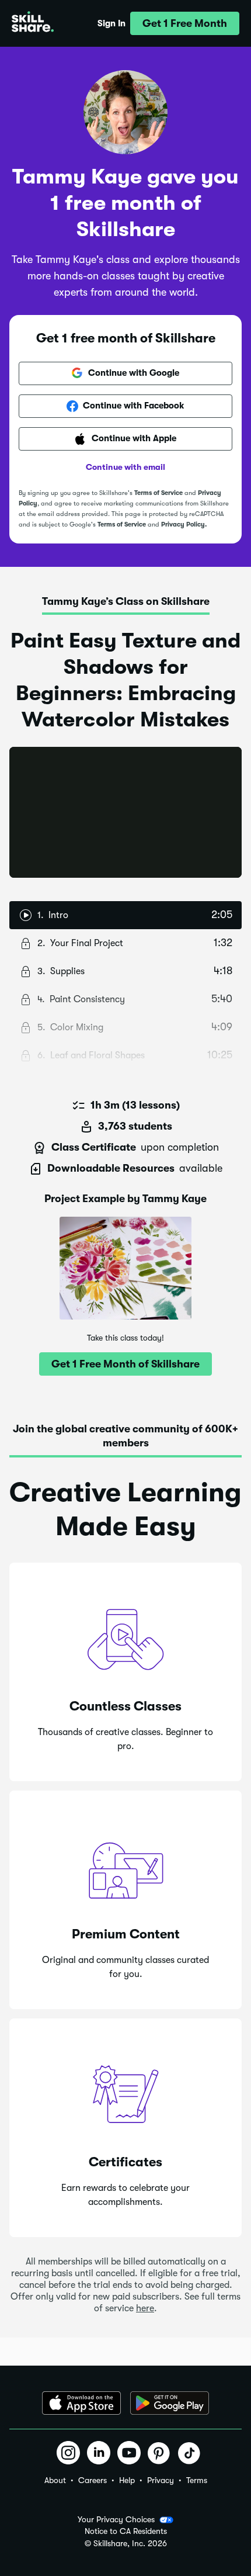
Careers (93, 2480)
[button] (185, 23)
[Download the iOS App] (81, 2403)
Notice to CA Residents (126, 2531)
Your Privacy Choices (116, 2519)
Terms (197, 2480)
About (55, 2480)
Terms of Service (158, 493)
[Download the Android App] (170, 2403)
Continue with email (125, 467)
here (145, 2308)
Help (127, 2480)
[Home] (33, 23)
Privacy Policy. (184, 524)
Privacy (161, 2480)
